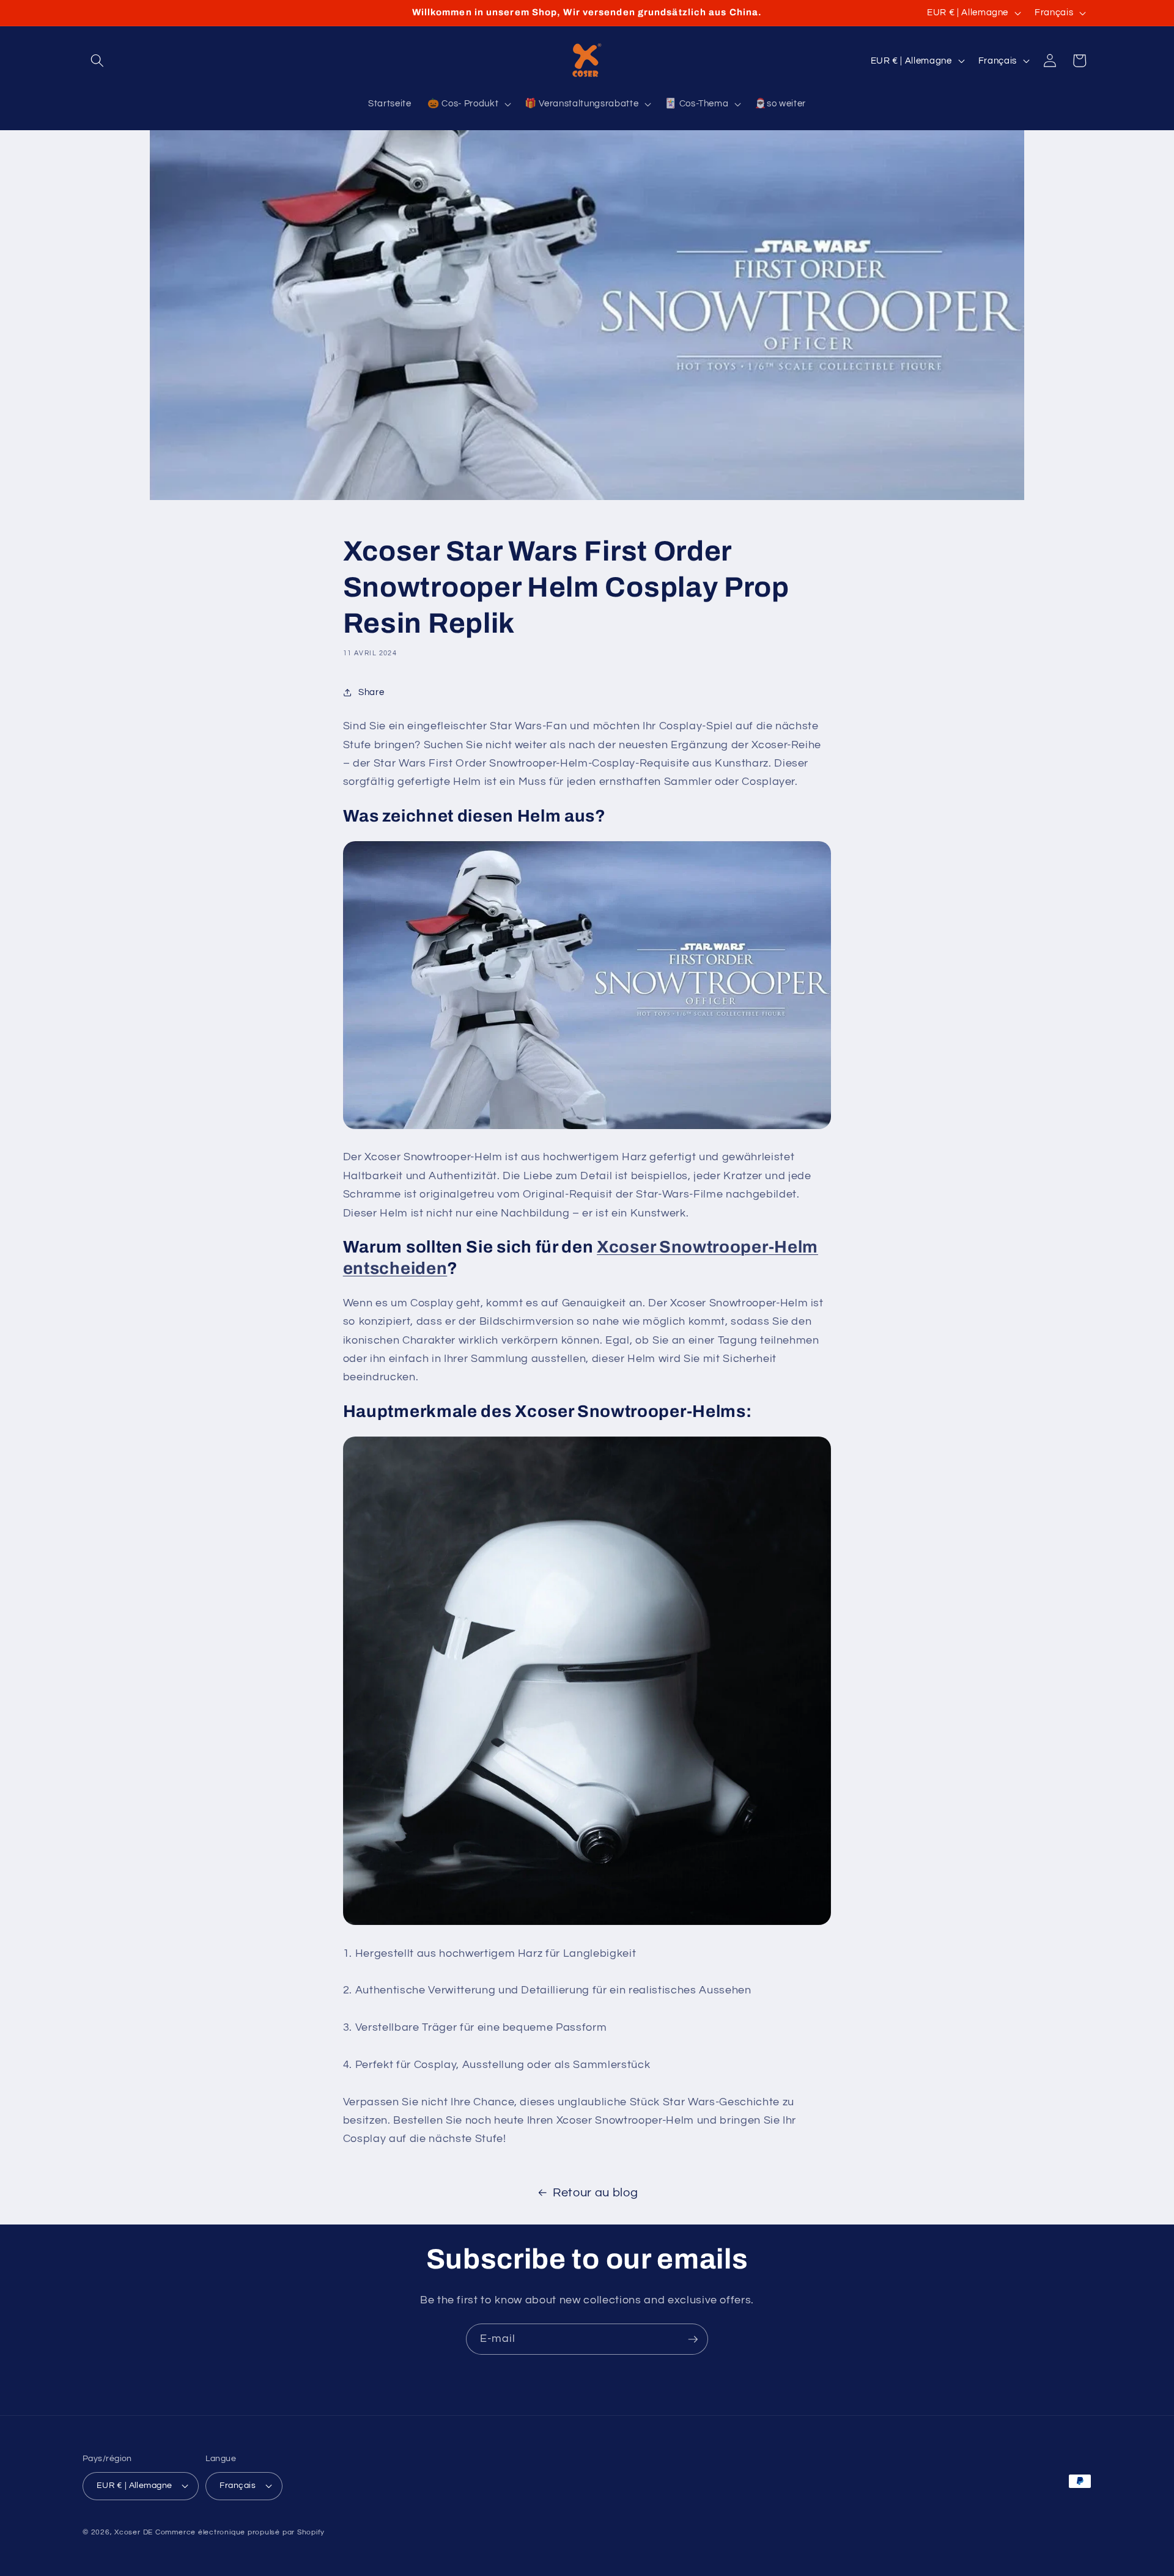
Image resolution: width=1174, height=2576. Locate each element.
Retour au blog (595, 2193)
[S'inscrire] (693, 2339)
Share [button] (371, 692)
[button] (97, 61)
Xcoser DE (134, 2532)
